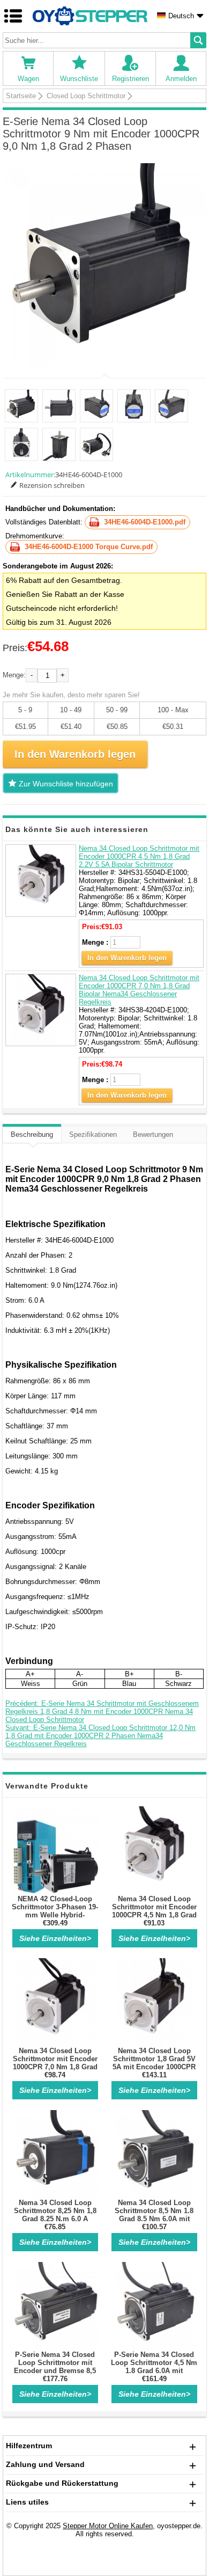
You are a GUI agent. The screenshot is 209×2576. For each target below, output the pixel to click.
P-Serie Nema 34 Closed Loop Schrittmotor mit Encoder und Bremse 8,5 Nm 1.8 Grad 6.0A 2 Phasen (55, 2371)
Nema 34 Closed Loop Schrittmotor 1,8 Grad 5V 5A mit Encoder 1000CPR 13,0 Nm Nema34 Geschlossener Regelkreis (154, 2067)
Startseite (21, 96)
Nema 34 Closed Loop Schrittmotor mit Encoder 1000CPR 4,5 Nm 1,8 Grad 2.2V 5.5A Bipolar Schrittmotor (139, 856)
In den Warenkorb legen (127, 958)
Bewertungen (153, 1134)
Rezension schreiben (52, 485)
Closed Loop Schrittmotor (86, 96)
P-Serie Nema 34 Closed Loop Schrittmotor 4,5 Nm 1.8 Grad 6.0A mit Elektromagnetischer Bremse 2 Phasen (154, 2371)
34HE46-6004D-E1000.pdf (145, 522)
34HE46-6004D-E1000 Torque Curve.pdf (89, 547)
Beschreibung (32, 1134)
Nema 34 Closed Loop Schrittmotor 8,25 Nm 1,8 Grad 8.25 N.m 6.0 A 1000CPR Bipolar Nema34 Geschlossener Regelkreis (55, 2219)
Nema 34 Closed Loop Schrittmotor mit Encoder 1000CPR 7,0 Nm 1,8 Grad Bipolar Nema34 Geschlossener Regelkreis (139, 990)
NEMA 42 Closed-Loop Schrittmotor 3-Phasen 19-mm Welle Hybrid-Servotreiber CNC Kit (55, 1911)
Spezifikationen (93, 1134)
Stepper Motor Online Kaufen (108, 2526)
